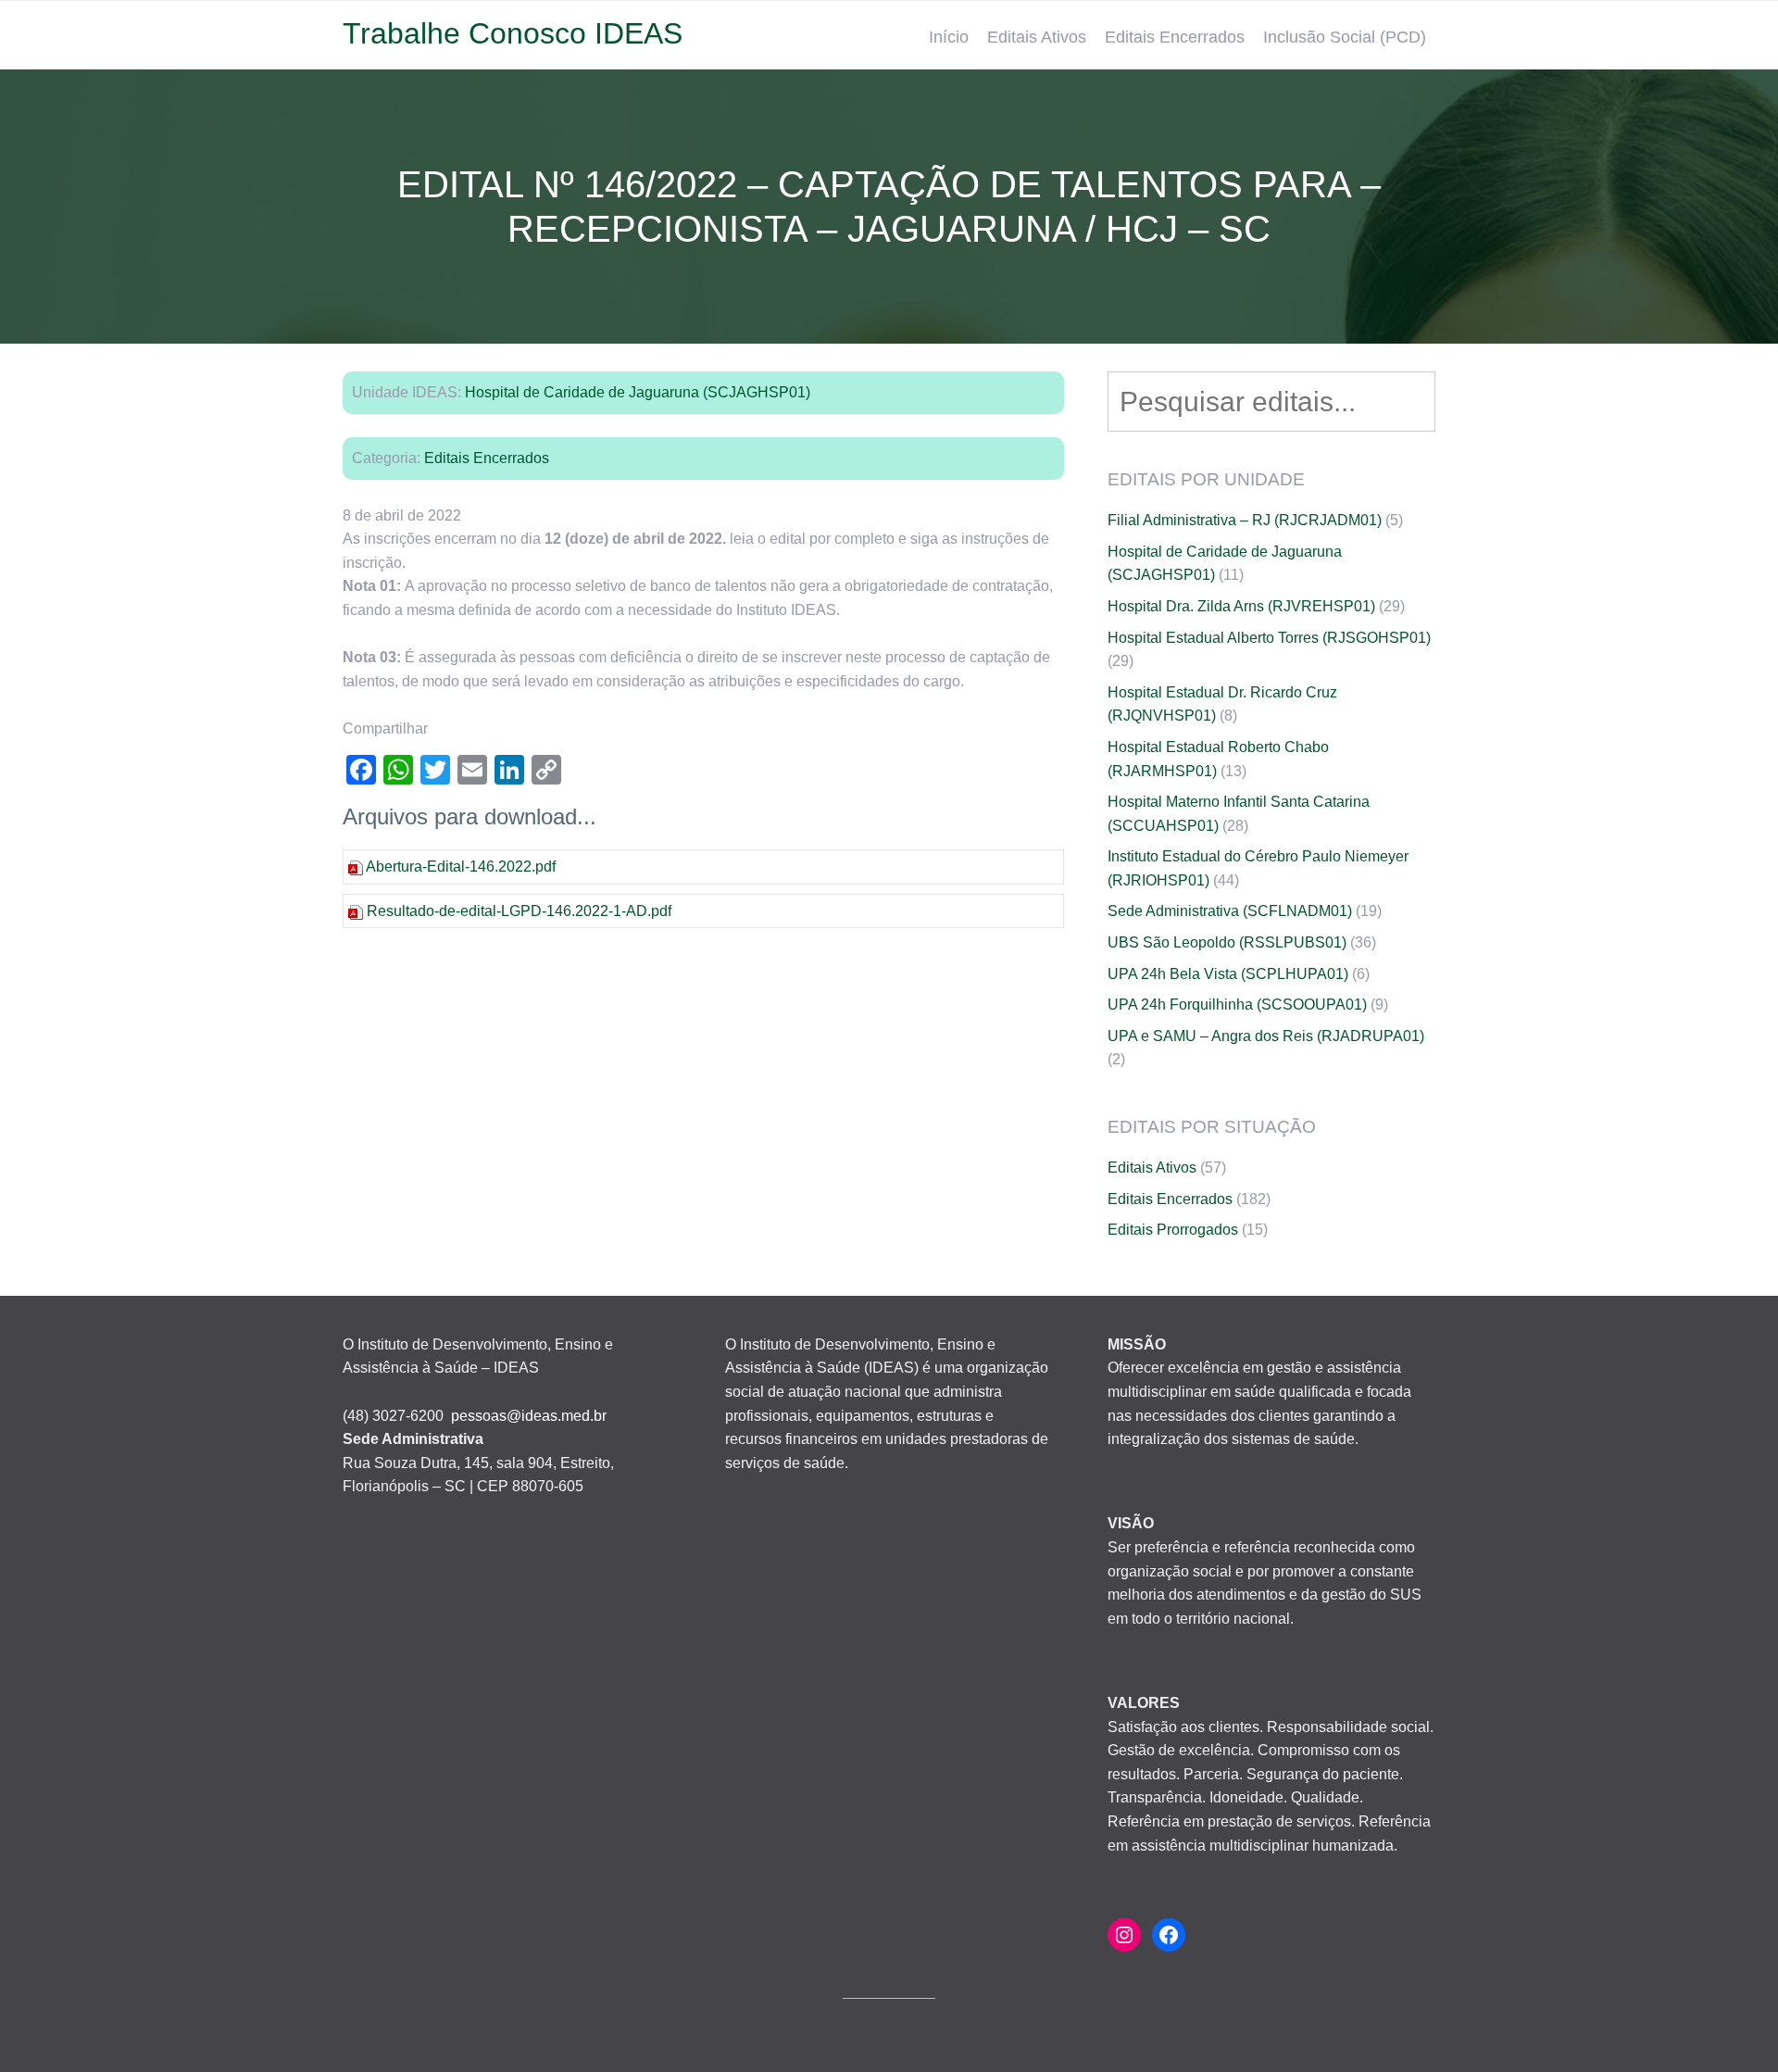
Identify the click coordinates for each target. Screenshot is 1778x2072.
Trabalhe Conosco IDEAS (513, 33)
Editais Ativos (1037, 37)
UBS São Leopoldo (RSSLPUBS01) (1227, 942)
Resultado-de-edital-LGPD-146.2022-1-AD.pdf (519, 911)
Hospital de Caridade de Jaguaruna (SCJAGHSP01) (638, 392)
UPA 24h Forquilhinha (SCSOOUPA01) (1237, 1005)
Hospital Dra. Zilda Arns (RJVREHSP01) (1241, 606)
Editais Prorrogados (1173, 1230)
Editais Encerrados (1175, 37)
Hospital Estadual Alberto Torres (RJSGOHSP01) (1269, 638)
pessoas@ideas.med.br (529, 1416)
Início (949, 37)
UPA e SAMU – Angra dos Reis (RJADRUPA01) (1266, 1036)
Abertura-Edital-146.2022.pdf (461, 866)
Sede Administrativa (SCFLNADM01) (1230, 911)
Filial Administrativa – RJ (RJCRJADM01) (1245, 520)
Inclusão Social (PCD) (1345, 37)
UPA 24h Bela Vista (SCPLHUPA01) (1228, 974)
